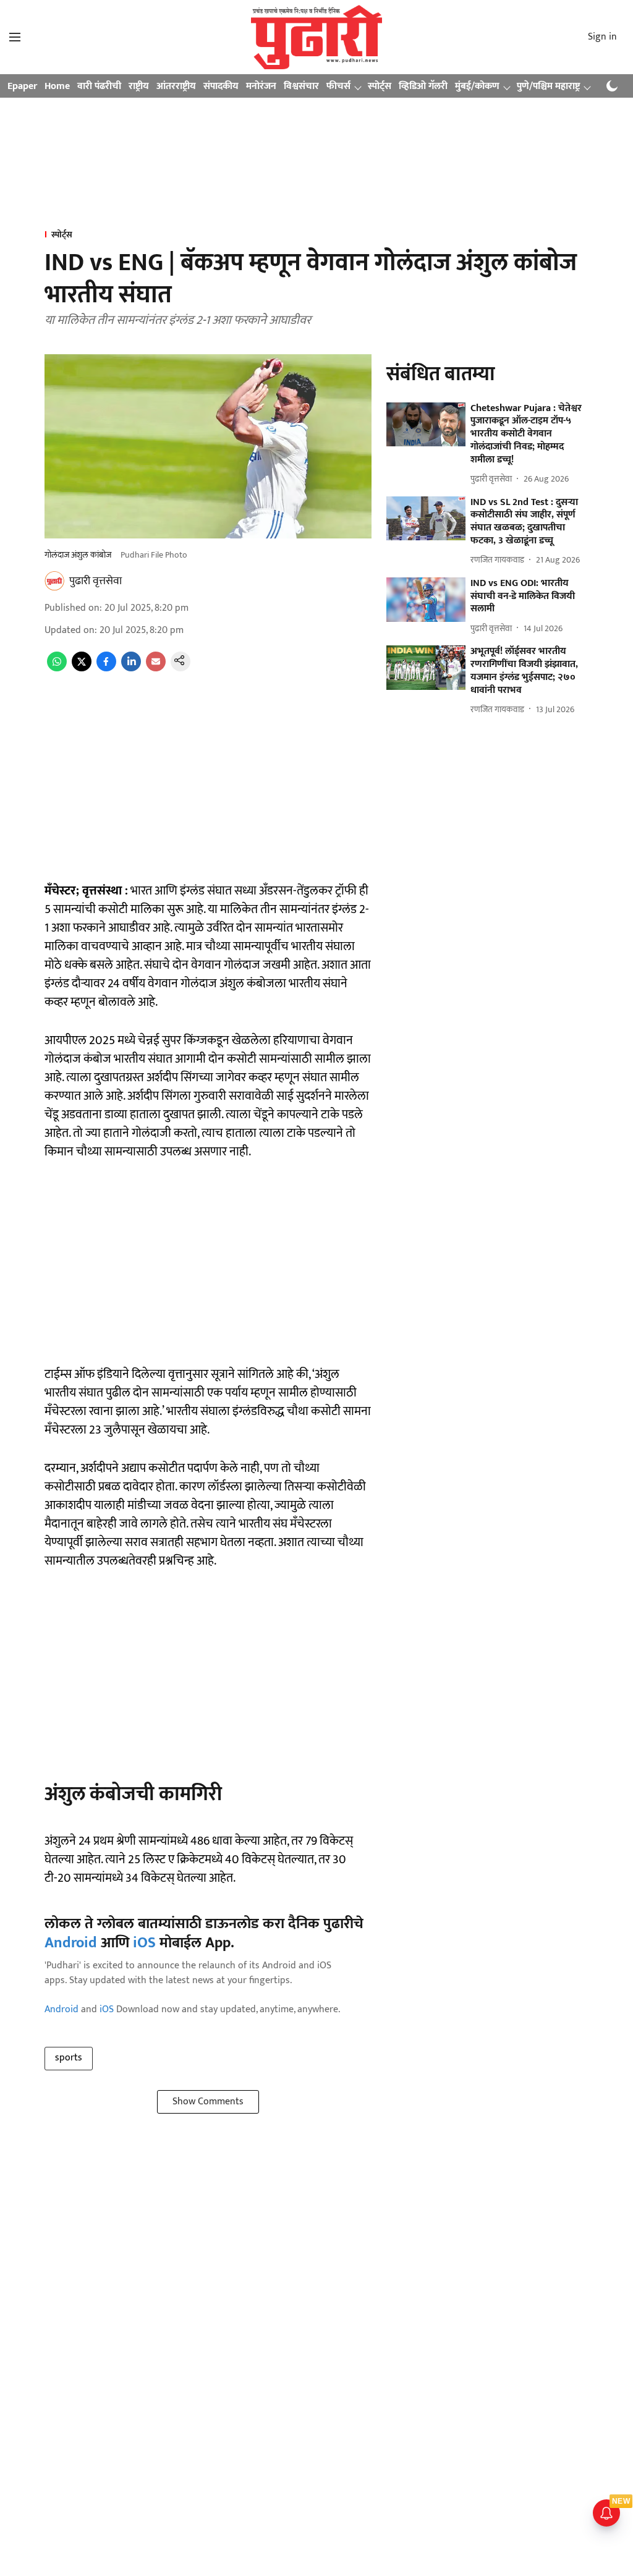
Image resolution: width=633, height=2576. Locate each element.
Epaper (22, 86)
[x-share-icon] (82, 669)
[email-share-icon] (156, 669)
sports (69, 2058)
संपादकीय (221, 86)
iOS (144, 1943)
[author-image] (54, 581)
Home (57, 86)
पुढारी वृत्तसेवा (96, 581)
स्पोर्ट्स (380, 86)
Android (71, 1943)
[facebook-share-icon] (106, 669)
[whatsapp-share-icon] (57, 669)
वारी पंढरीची (99, 86)
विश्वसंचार (301, 86)
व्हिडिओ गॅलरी (423, 86)
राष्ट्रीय (139, 86)
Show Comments (208, 2102)
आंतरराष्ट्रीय (176, 86)
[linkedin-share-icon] (131, 669)
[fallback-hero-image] (426, 425)
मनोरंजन (261, 86)
